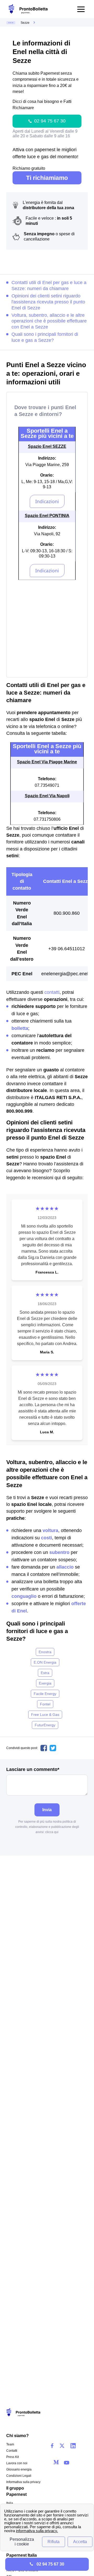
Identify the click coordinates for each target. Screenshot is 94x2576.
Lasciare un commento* (33, 1770)
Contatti (12, 2451)
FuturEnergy (45, 1725)
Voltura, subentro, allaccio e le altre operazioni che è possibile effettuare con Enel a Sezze (49, 321)
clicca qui (52, 1832)
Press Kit (13, 2457)
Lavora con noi (17, 2463)
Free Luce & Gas (45, 1715)
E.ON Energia (45, 1662)
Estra (45, 1673)
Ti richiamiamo (47, 178)
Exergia (45, 1683)
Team (10, 2444)
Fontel (45, 1704)
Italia (10, 2503)
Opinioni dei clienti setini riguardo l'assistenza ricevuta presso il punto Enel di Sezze (48, 302)
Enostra (45, 1652)
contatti (52, 992)
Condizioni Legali (19, 2476)
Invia (47, 1810)
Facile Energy (45, 1694)
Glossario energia (19, 2469)
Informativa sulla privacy (23, 2482)
